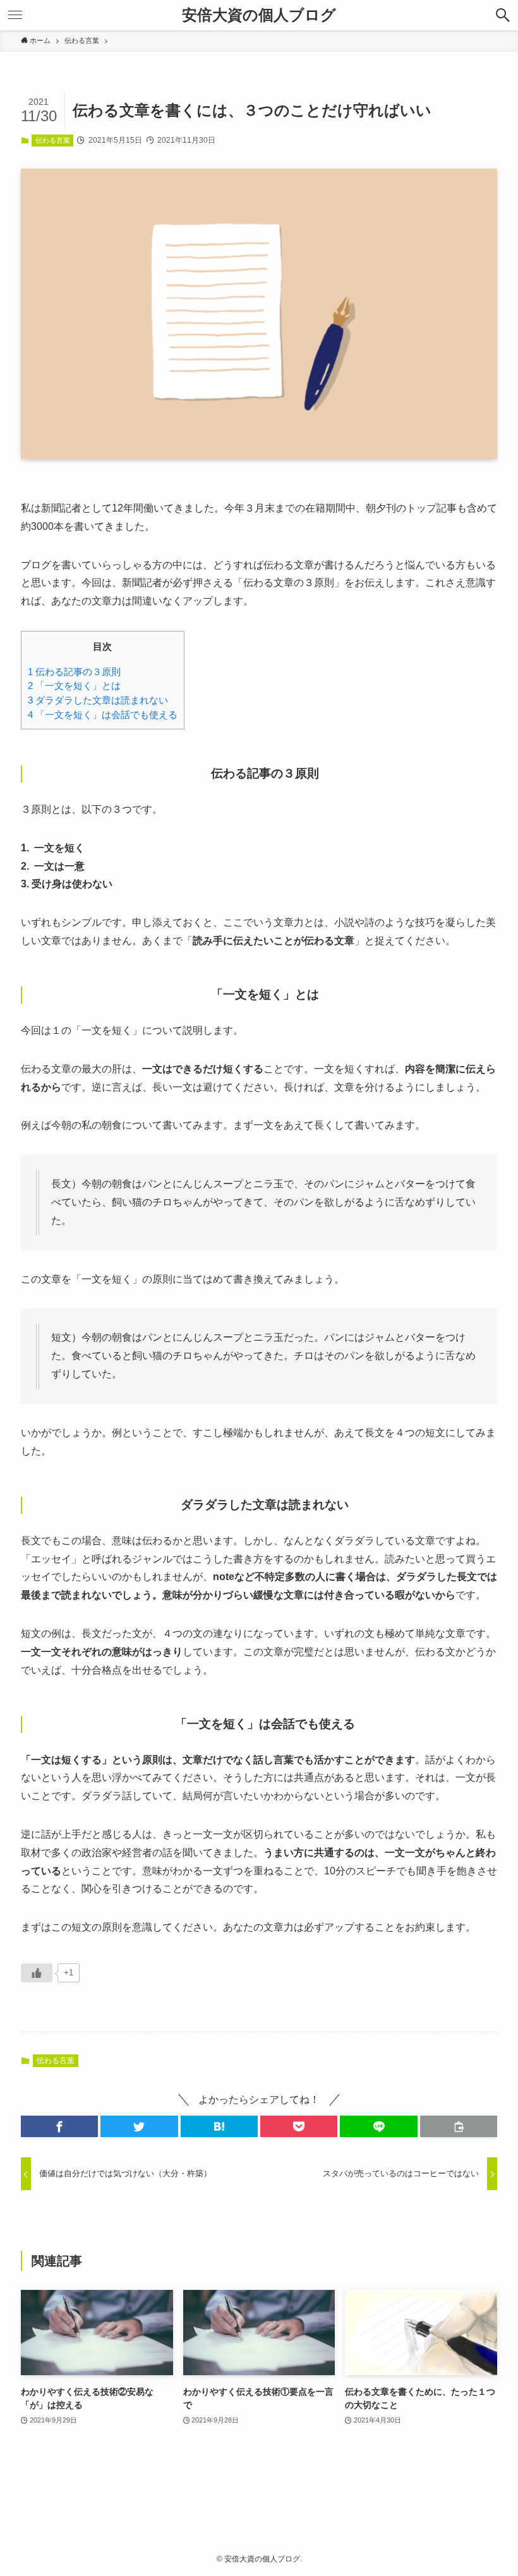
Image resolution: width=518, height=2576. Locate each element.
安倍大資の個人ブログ (259, 15)
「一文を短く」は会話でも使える (103, 715)
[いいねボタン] (37, 1973)
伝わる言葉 (53, 140)
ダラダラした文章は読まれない (98, 700)
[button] (59, 2126)
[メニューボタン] (15, 15)
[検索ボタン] (503, 15)
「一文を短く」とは (74, 686)
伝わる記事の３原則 (74, 672)
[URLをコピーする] (459, 2126)
